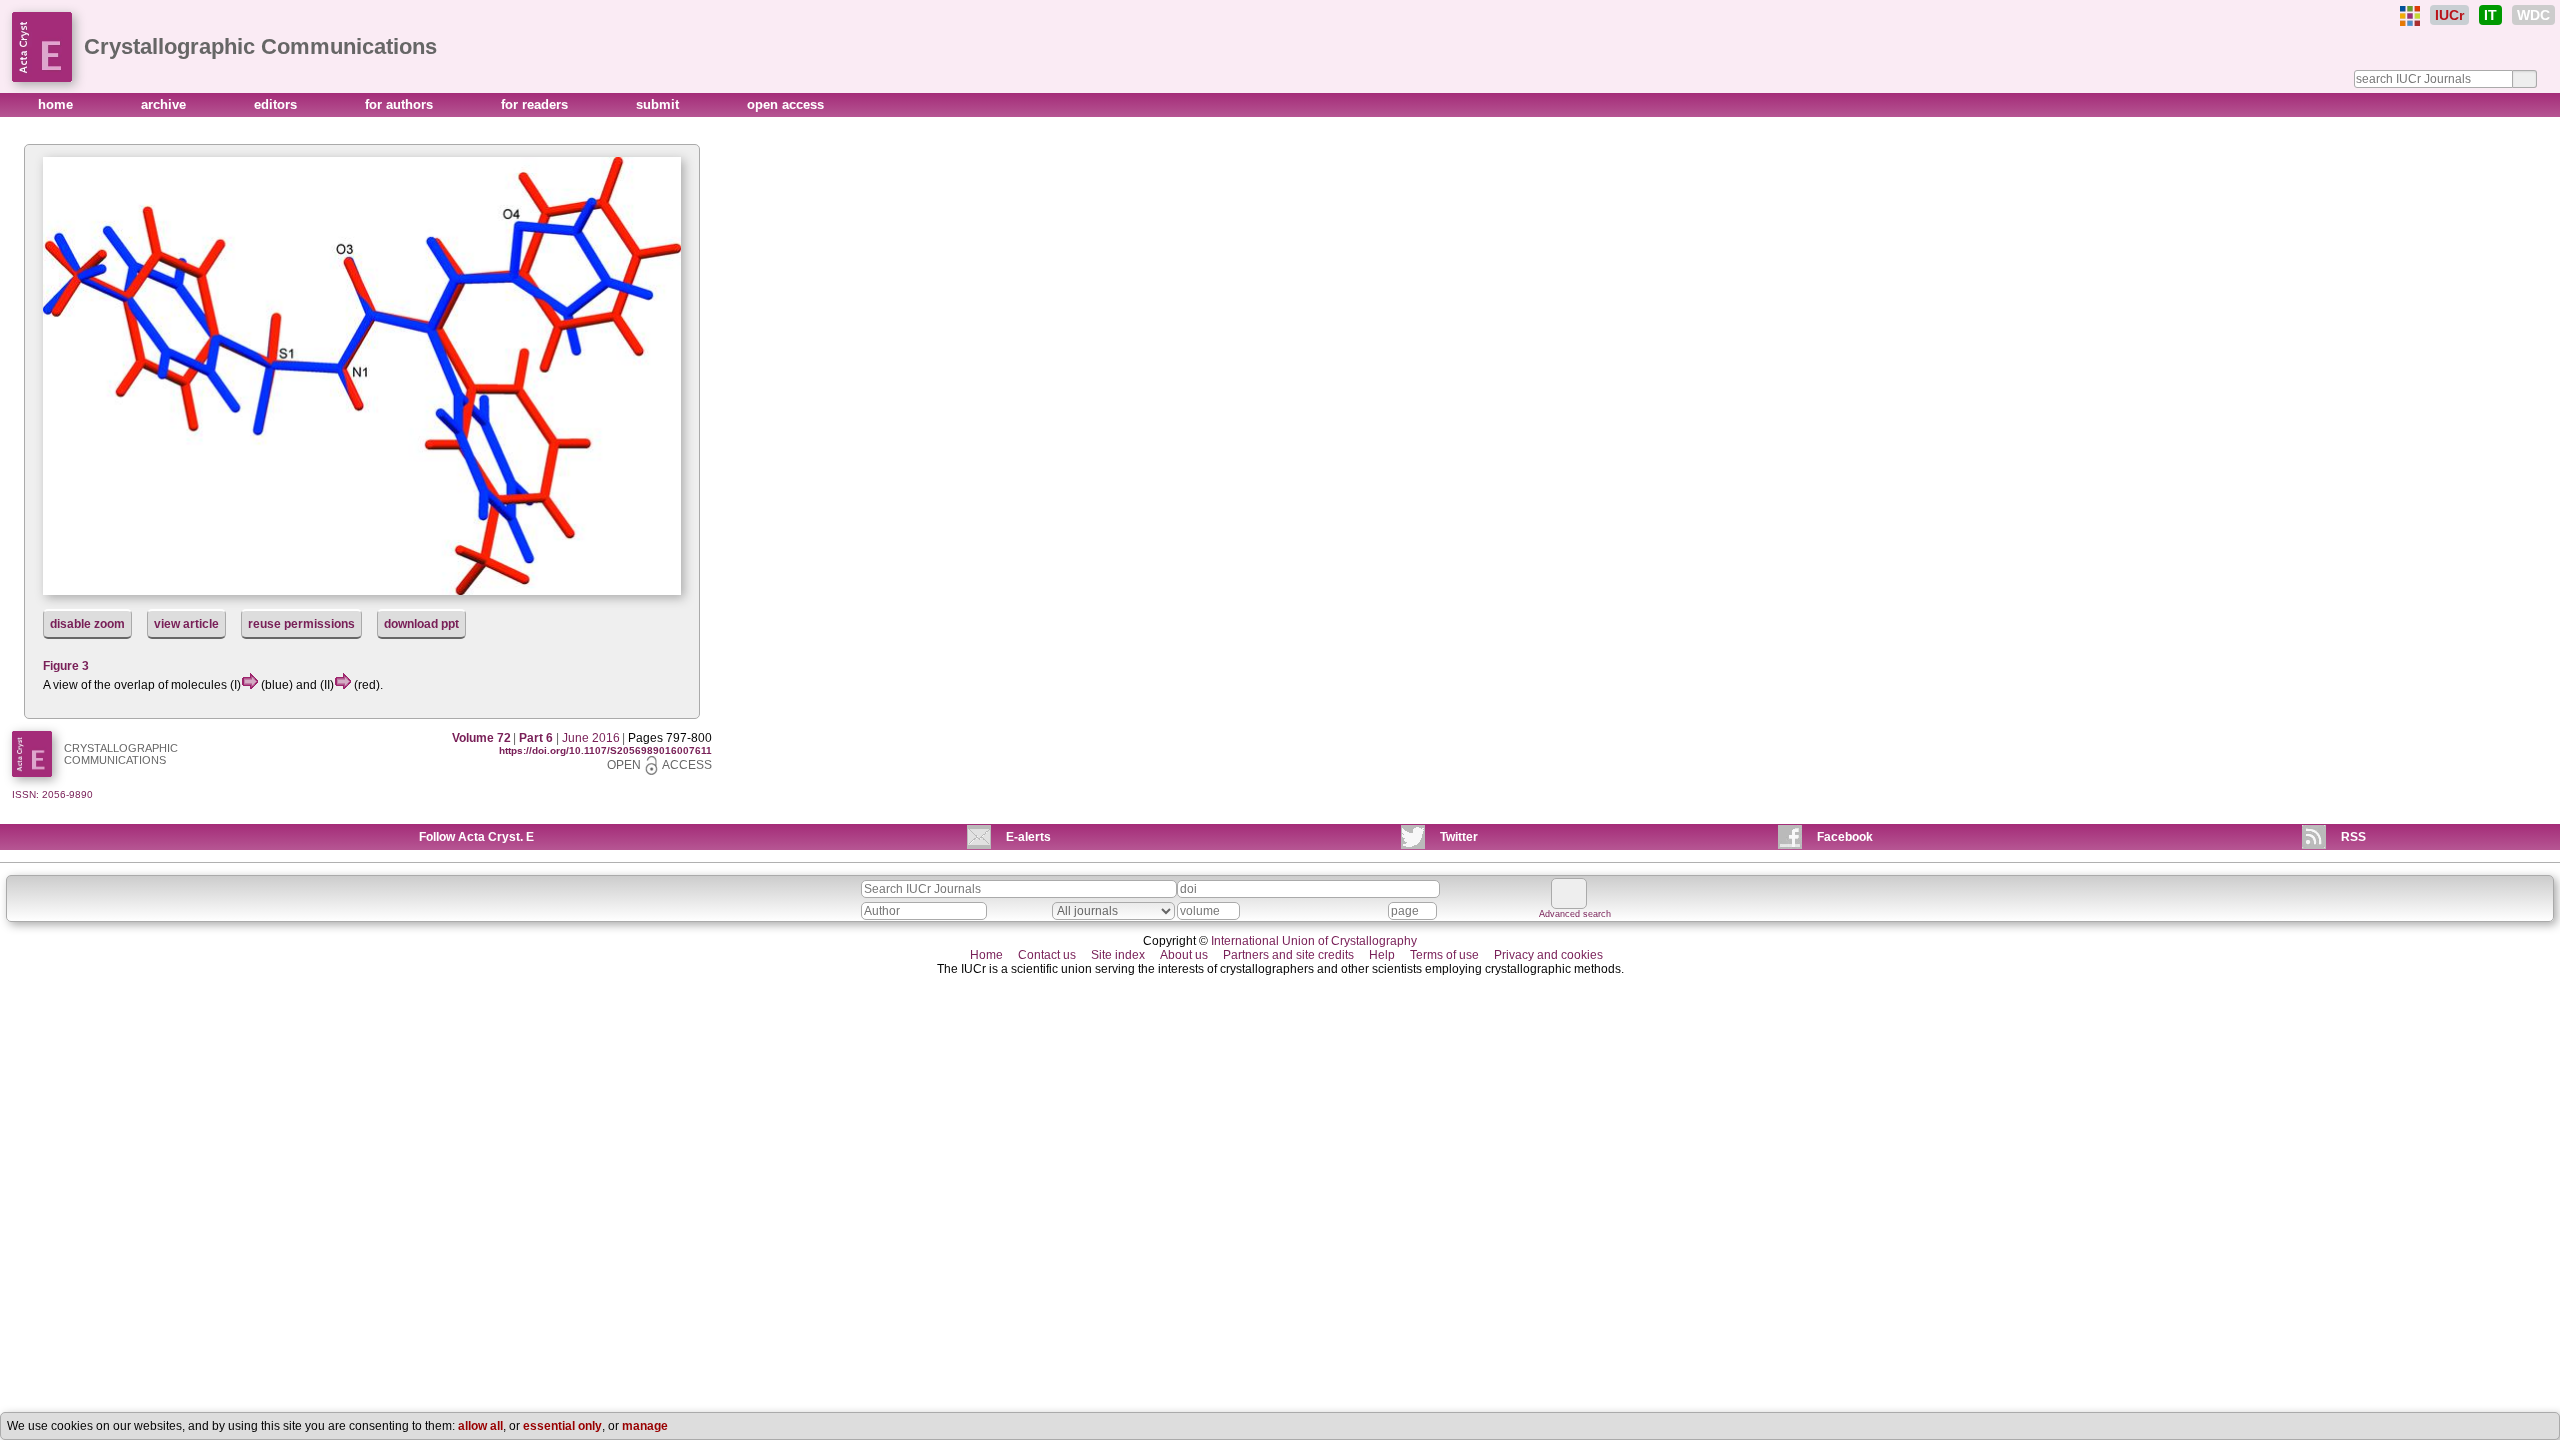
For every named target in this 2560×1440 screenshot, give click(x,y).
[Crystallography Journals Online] (2410, 16)
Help (1382, 955)
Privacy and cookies (1548, 955)
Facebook (1845, 837)
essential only (562, 1426)
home (57, 104)
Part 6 (536, 738)
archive (165, 104)
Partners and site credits (1288, 955)
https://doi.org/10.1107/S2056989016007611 (605, 750)
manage (645, 1426)
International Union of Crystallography (1314, 941)
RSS (2353, 837)
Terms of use (1444, 955)
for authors (401, 104)
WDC (2533, 15)
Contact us (1047, 955)
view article (186, 624)
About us (1184, 955)
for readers (536, 104)
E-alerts (1028, 837)
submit (659, 104)
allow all (480, 1426)
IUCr (2449, 15)
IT (2490, 15)
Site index (1118, 955)
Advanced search (1575, 914)
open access (785, 104)
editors (277, 104)
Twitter (1459, 837)
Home (986, 955)
